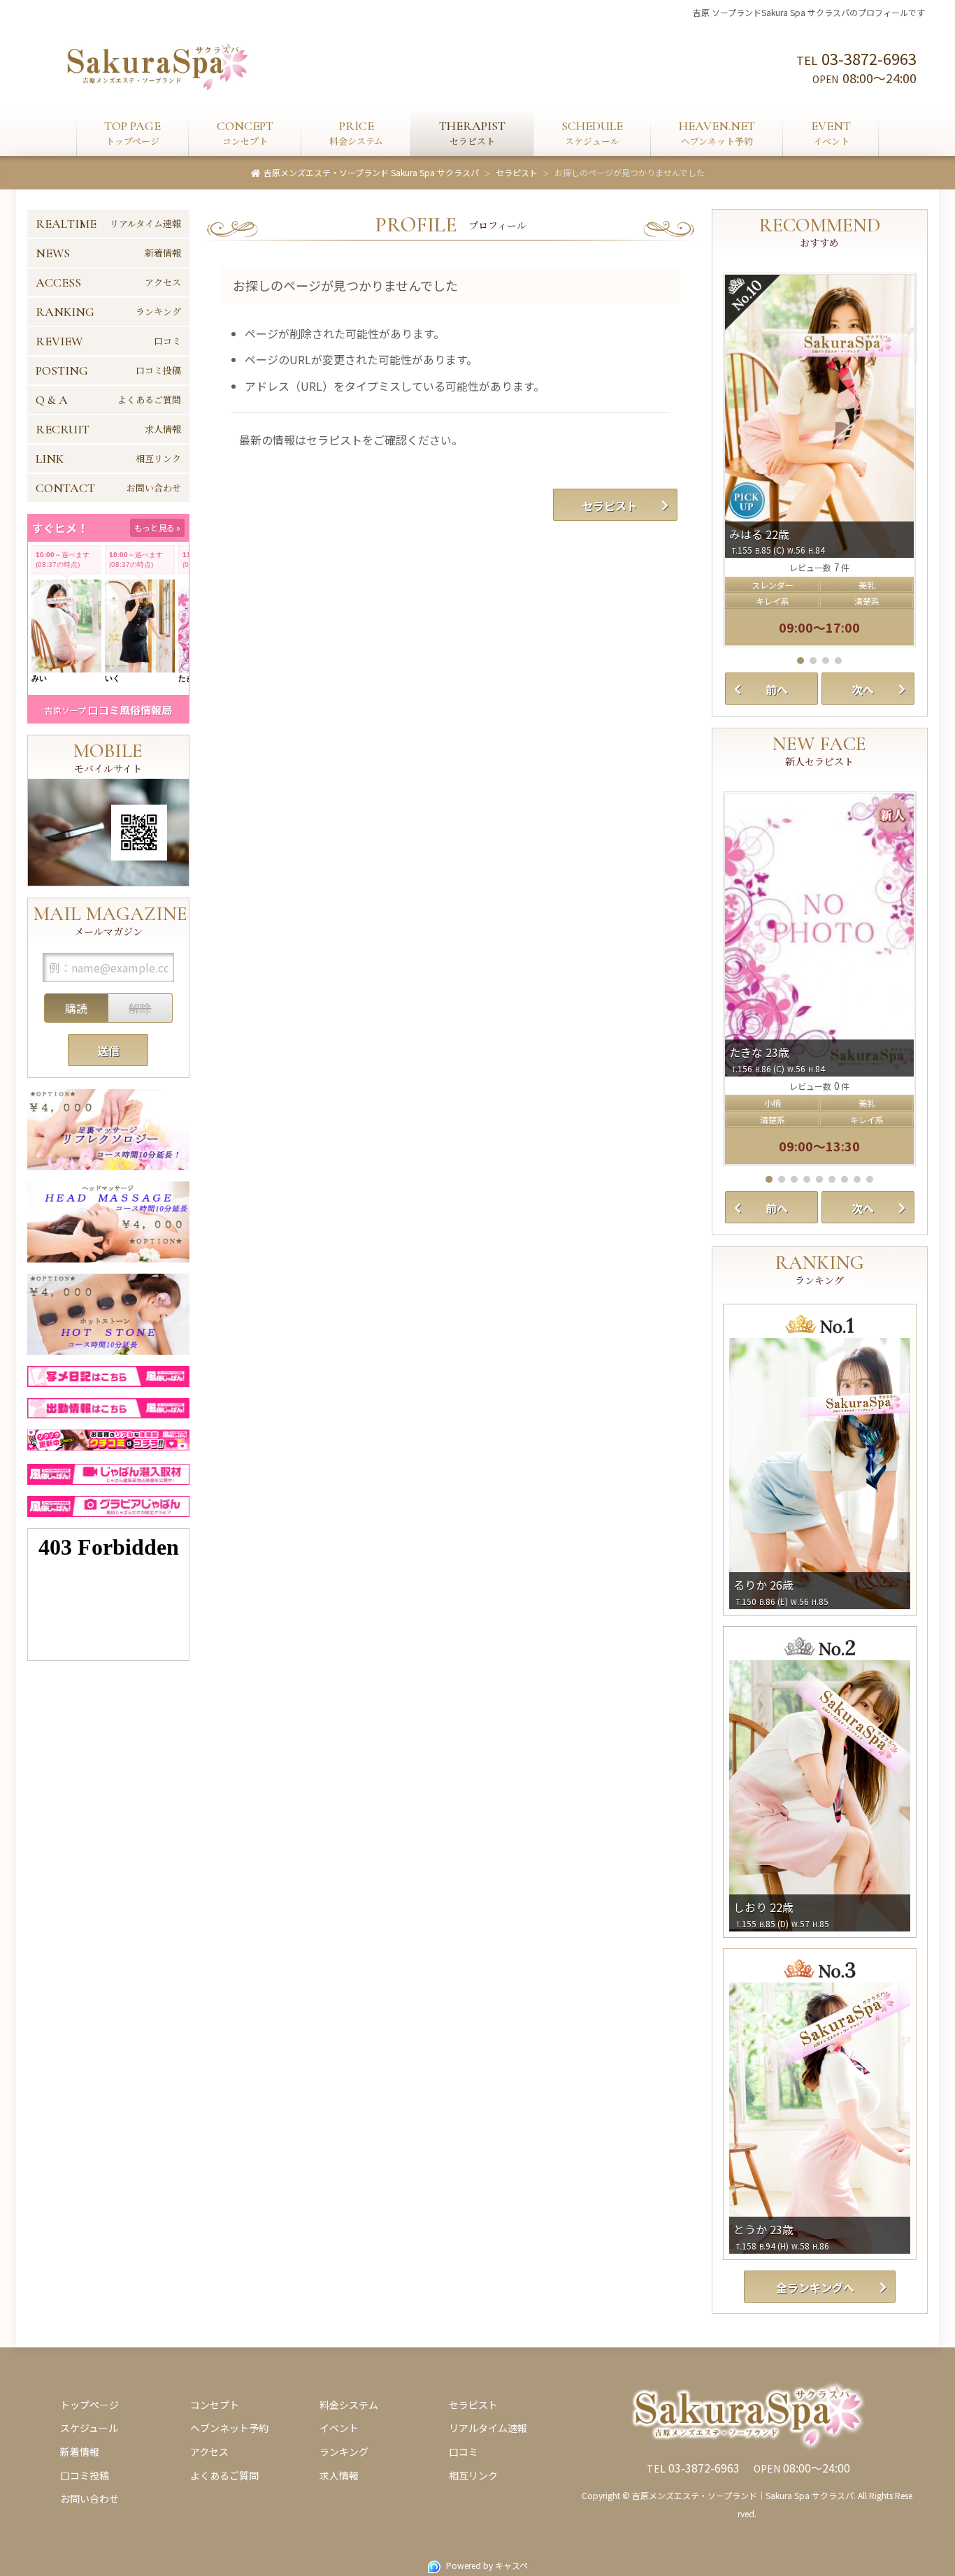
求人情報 (339, 2475)
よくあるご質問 (224, 2475)
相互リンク (473, 2475)
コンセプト (215, 2405)
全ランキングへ (815, 2287)
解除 (140, 1008)
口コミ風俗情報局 (130, 710)
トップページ (89, 2405)
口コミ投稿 (85, 2475)
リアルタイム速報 (488, 2428)
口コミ (464, 2452)
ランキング (344, 2452)
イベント (339, 2428)
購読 (76, 1008)
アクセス (209, 2452)
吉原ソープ (65, 710)
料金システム (349, 2405)
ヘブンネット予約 (229, 2428)
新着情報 (80, 2452)
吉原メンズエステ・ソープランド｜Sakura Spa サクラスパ (743, 2495)
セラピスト (610, 505)
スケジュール (89, 2428)
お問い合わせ (89, 2498)
